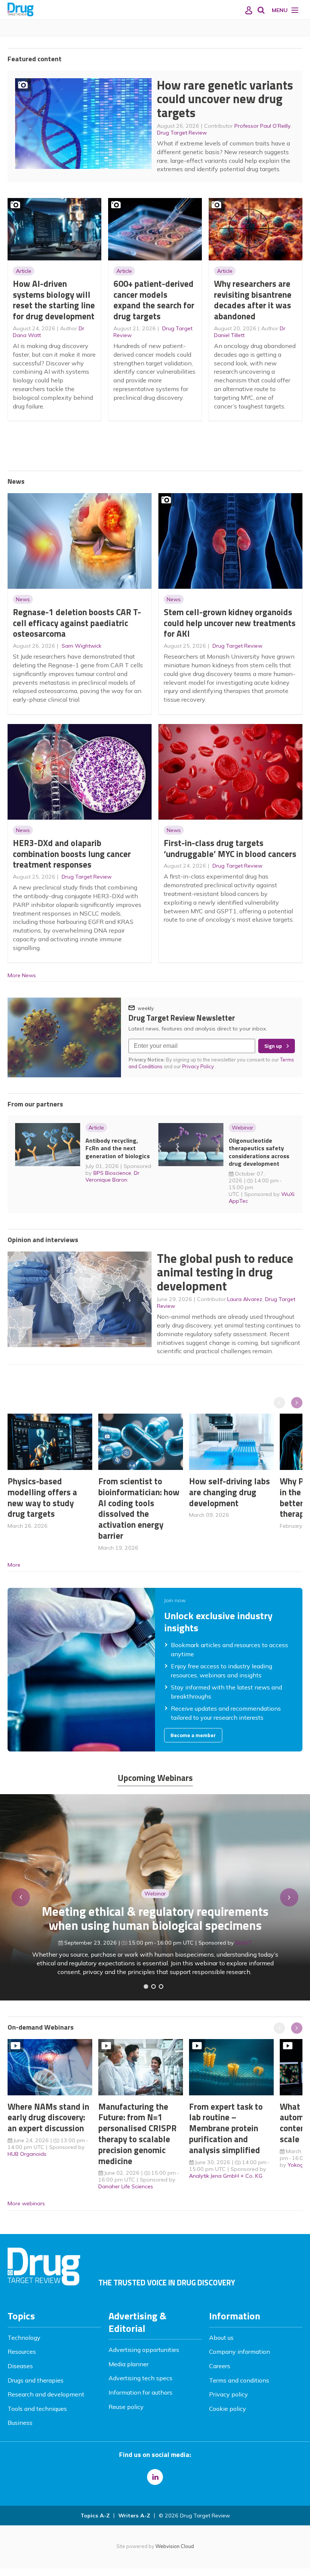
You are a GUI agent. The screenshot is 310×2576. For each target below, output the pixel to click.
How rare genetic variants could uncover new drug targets (225, 99)
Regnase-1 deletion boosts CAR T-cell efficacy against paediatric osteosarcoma (77, 623)
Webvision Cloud (175, 2546)
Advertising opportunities (144, 2350)
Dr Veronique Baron (112, 1176)
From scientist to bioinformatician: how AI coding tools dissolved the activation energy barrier (139, 1508)
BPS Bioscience (112, 1173)
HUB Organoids (27, 2154)
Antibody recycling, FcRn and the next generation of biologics (118, 1148)
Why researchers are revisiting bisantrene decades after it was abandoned (253, 300)
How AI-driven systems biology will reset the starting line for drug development (54, 300)
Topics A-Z (95, 2516)
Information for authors (140, 2392)
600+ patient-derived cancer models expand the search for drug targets (154, 300)
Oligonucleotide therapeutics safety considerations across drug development (259, 1152)
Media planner (129, 2364)
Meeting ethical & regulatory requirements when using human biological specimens (155, 1918)
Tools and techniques (37, 2409)
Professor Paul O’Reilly (262, 126)
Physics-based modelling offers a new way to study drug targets (42, 1497)
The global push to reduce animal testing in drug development (225, 1272)
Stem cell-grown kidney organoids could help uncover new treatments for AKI (230, 623)
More (14, 1565)
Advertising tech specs (140, 2378)
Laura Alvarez (245, 1299)
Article (24, 271)
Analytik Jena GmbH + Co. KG (226, 2176)
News (23, 599)
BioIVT (244, 1943)
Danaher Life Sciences (126, 2186)
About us (221, 2338)
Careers (220, 2366)
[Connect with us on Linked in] (155, 2477)
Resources (22, 2352)
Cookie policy (228, 2409)
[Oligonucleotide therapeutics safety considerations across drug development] (161, 1987)
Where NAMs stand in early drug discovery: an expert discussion (48, 2117)
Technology (24, 2338)
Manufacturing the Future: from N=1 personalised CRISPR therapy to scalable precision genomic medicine (137, 2134)
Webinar (243, 1128)
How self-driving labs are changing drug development (229, 1492)
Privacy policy (229, 2394)
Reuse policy (126, 2407)
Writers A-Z (134, 2516)
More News (22, 975)
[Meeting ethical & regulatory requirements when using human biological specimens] (146, 1987)
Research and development (46, 2394)
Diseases (20, 2366)
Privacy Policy (199, 1066)
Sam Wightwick (81, 646)
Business (20, 2423)
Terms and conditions (239, 2380)
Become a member (193, 1735)
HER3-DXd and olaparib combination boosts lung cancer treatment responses (72, 854)
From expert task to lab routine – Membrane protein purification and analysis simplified (226, 2128)
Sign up (273, 1046)
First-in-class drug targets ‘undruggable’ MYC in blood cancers (230, 848)
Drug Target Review (182, 133)
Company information (239, 2352)
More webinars (26, 2203)
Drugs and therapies (36, 2380)
